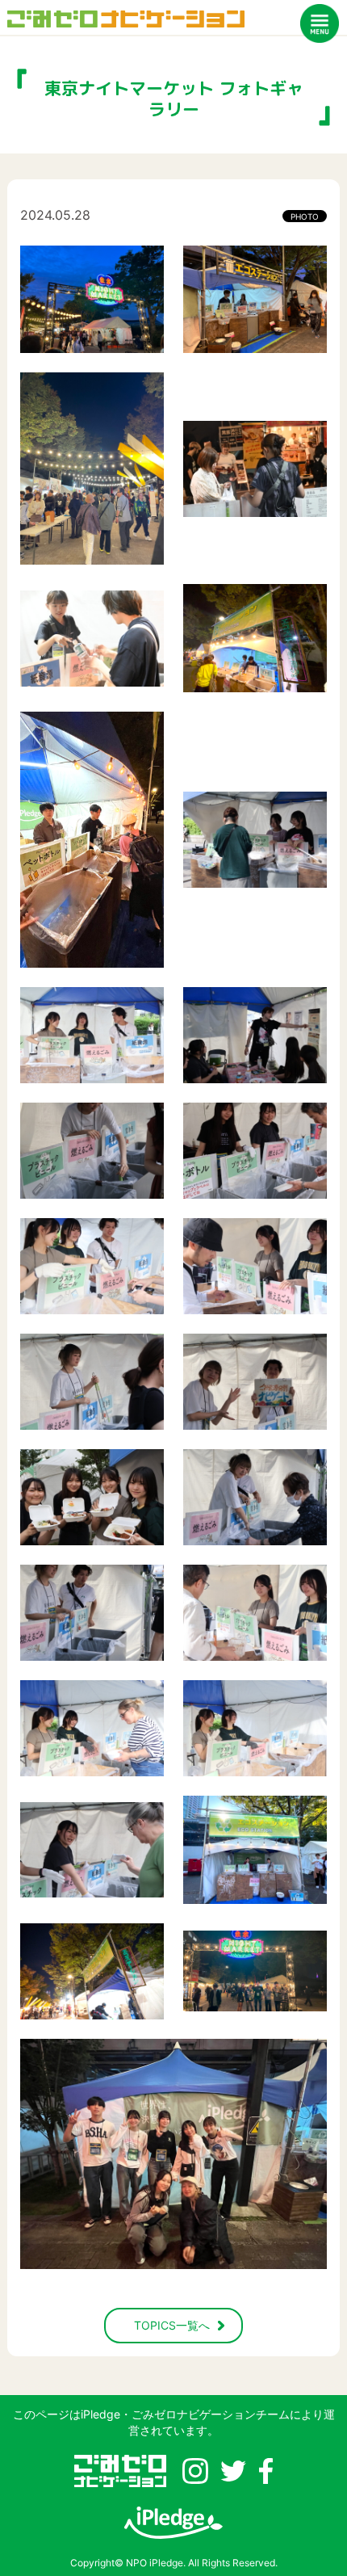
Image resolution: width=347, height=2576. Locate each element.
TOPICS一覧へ (172, 2325)
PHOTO (305, 216)
